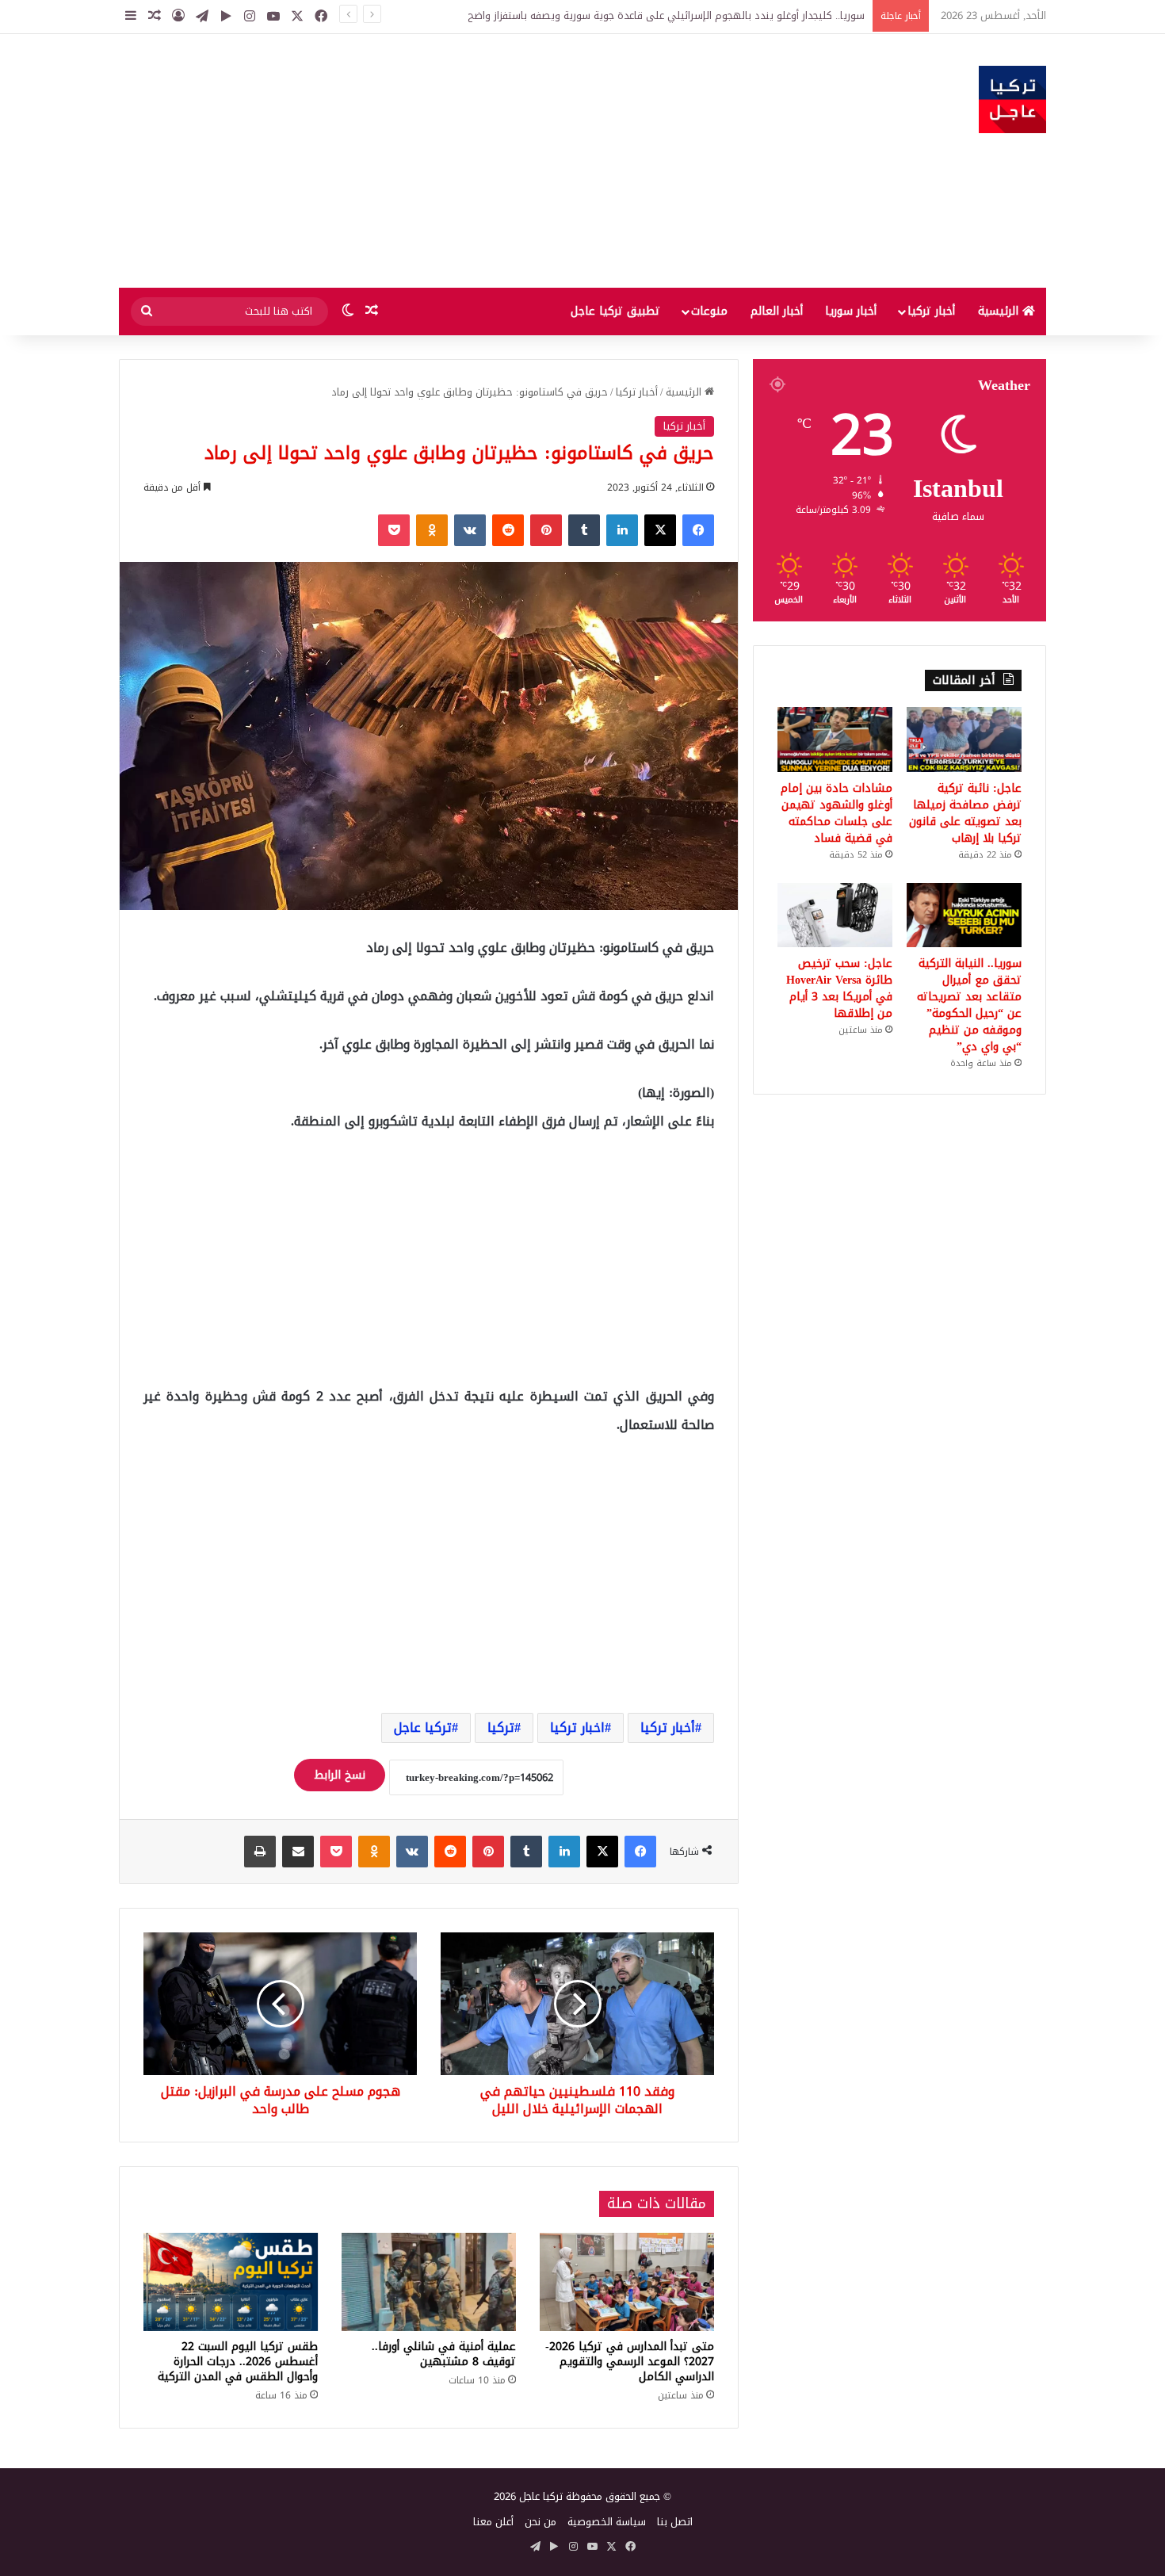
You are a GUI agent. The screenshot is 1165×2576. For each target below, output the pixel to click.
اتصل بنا (675, 2522)
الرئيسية (1000, 311)
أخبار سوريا (851, 311)
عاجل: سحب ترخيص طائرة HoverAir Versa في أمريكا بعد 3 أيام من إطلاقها (839, 988)
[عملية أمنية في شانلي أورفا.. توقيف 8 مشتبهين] (429, 2282)
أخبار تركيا (931, 311)
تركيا (501, 1728)
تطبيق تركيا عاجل (615, 311)
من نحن (540, 2522)
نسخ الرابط (340, 1775)
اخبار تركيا (577, 1728)
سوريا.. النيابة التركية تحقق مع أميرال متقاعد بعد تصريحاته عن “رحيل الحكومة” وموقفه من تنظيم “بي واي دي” (969, 1005)
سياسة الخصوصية (607, 2522)
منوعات (709, 311)
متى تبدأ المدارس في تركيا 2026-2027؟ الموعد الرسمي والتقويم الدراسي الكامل (630, 2362)
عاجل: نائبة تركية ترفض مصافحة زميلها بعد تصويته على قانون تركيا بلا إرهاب (965, 813)
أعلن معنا (493, 2522)
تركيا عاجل (423, 1728)
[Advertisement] (424, 161)
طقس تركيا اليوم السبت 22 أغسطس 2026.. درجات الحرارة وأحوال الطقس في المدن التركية (238, 2362)
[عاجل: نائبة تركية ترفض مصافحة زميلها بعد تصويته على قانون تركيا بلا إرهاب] (964, 739)
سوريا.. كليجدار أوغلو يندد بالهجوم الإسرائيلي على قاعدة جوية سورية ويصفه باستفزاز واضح (666, 15)
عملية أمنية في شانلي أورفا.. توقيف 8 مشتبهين (444, 2354)
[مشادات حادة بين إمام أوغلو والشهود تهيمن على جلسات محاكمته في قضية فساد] (835, 739)
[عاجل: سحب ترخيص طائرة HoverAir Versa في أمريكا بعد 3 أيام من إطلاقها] (835, 915)
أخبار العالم (777, 311)
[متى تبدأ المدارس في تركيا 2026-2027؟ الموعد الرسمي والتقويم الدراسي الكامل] (627, 2282)
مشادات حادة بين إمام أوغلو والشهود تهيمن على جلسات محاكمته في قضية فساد (837, 813)
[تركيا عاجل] (1012, 99)
